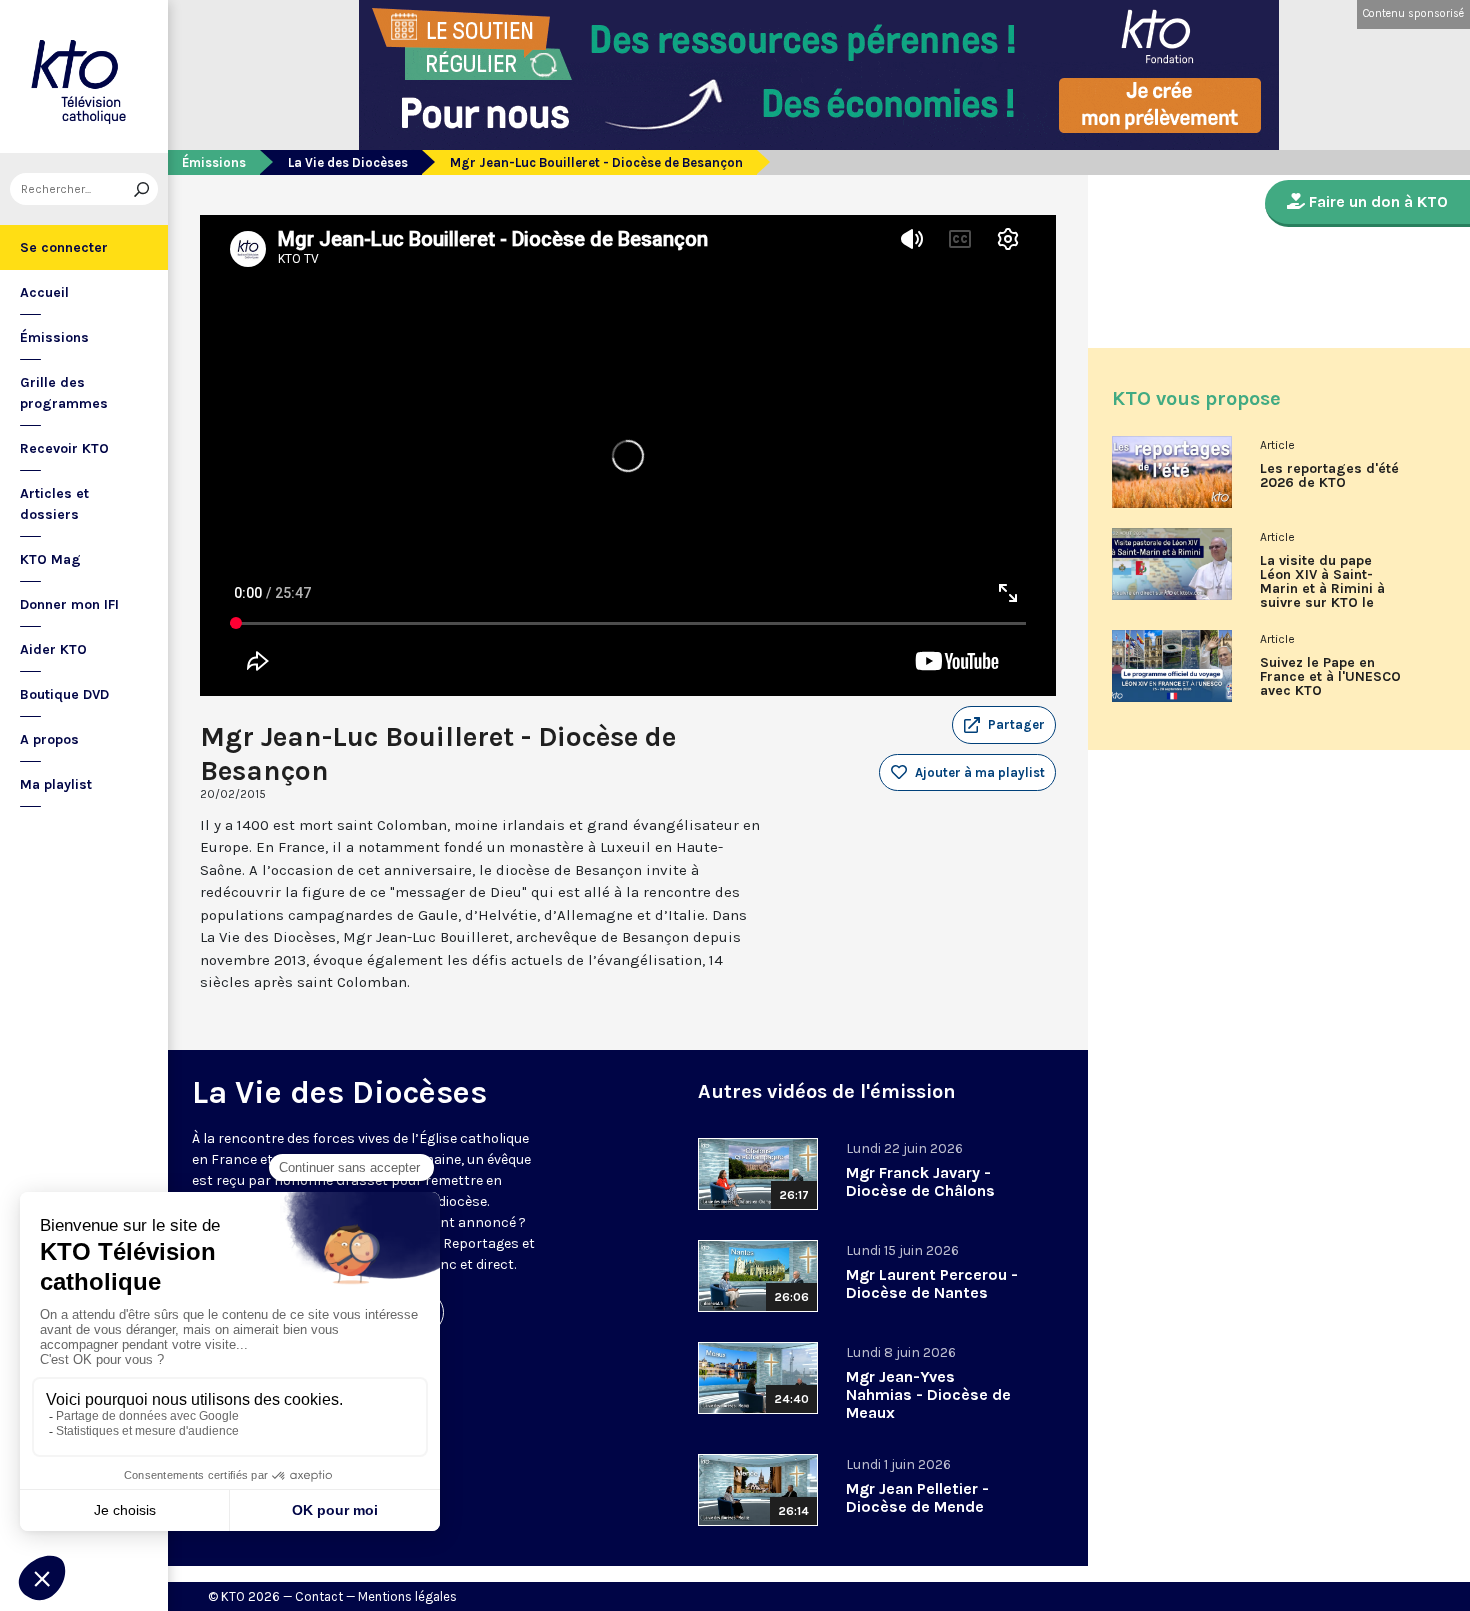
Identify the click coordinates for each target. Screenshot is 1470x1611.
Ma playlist (56, 784)
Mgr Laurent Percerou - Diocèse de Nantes (932, 1283)
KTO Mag (50, 559)
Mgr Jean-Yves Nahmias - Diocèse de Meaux (928, 1394)
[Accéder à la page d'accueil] (84, 76)
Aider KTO (53, 649)
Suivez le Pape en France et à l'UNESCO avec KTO (1330, 677)
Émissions (54, 337)
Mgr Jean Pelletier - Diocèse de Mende (917, 1497)
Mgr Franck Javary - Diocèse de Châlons (920, 1181)
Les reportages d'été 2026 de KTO (1329, 476)
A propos (49, 739)
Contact (319, 1596)
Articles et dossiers (54, 504)
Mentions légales (407, 1596)
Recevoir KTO (64, 448)
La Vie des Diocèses (348, 162)
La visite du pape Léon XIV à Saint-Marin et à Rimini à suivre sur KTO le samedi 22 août (1322, 589)
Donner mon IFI (69, 604)
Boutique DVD (64, 694)
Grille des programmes (64, 393)
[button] (1004, 725)
